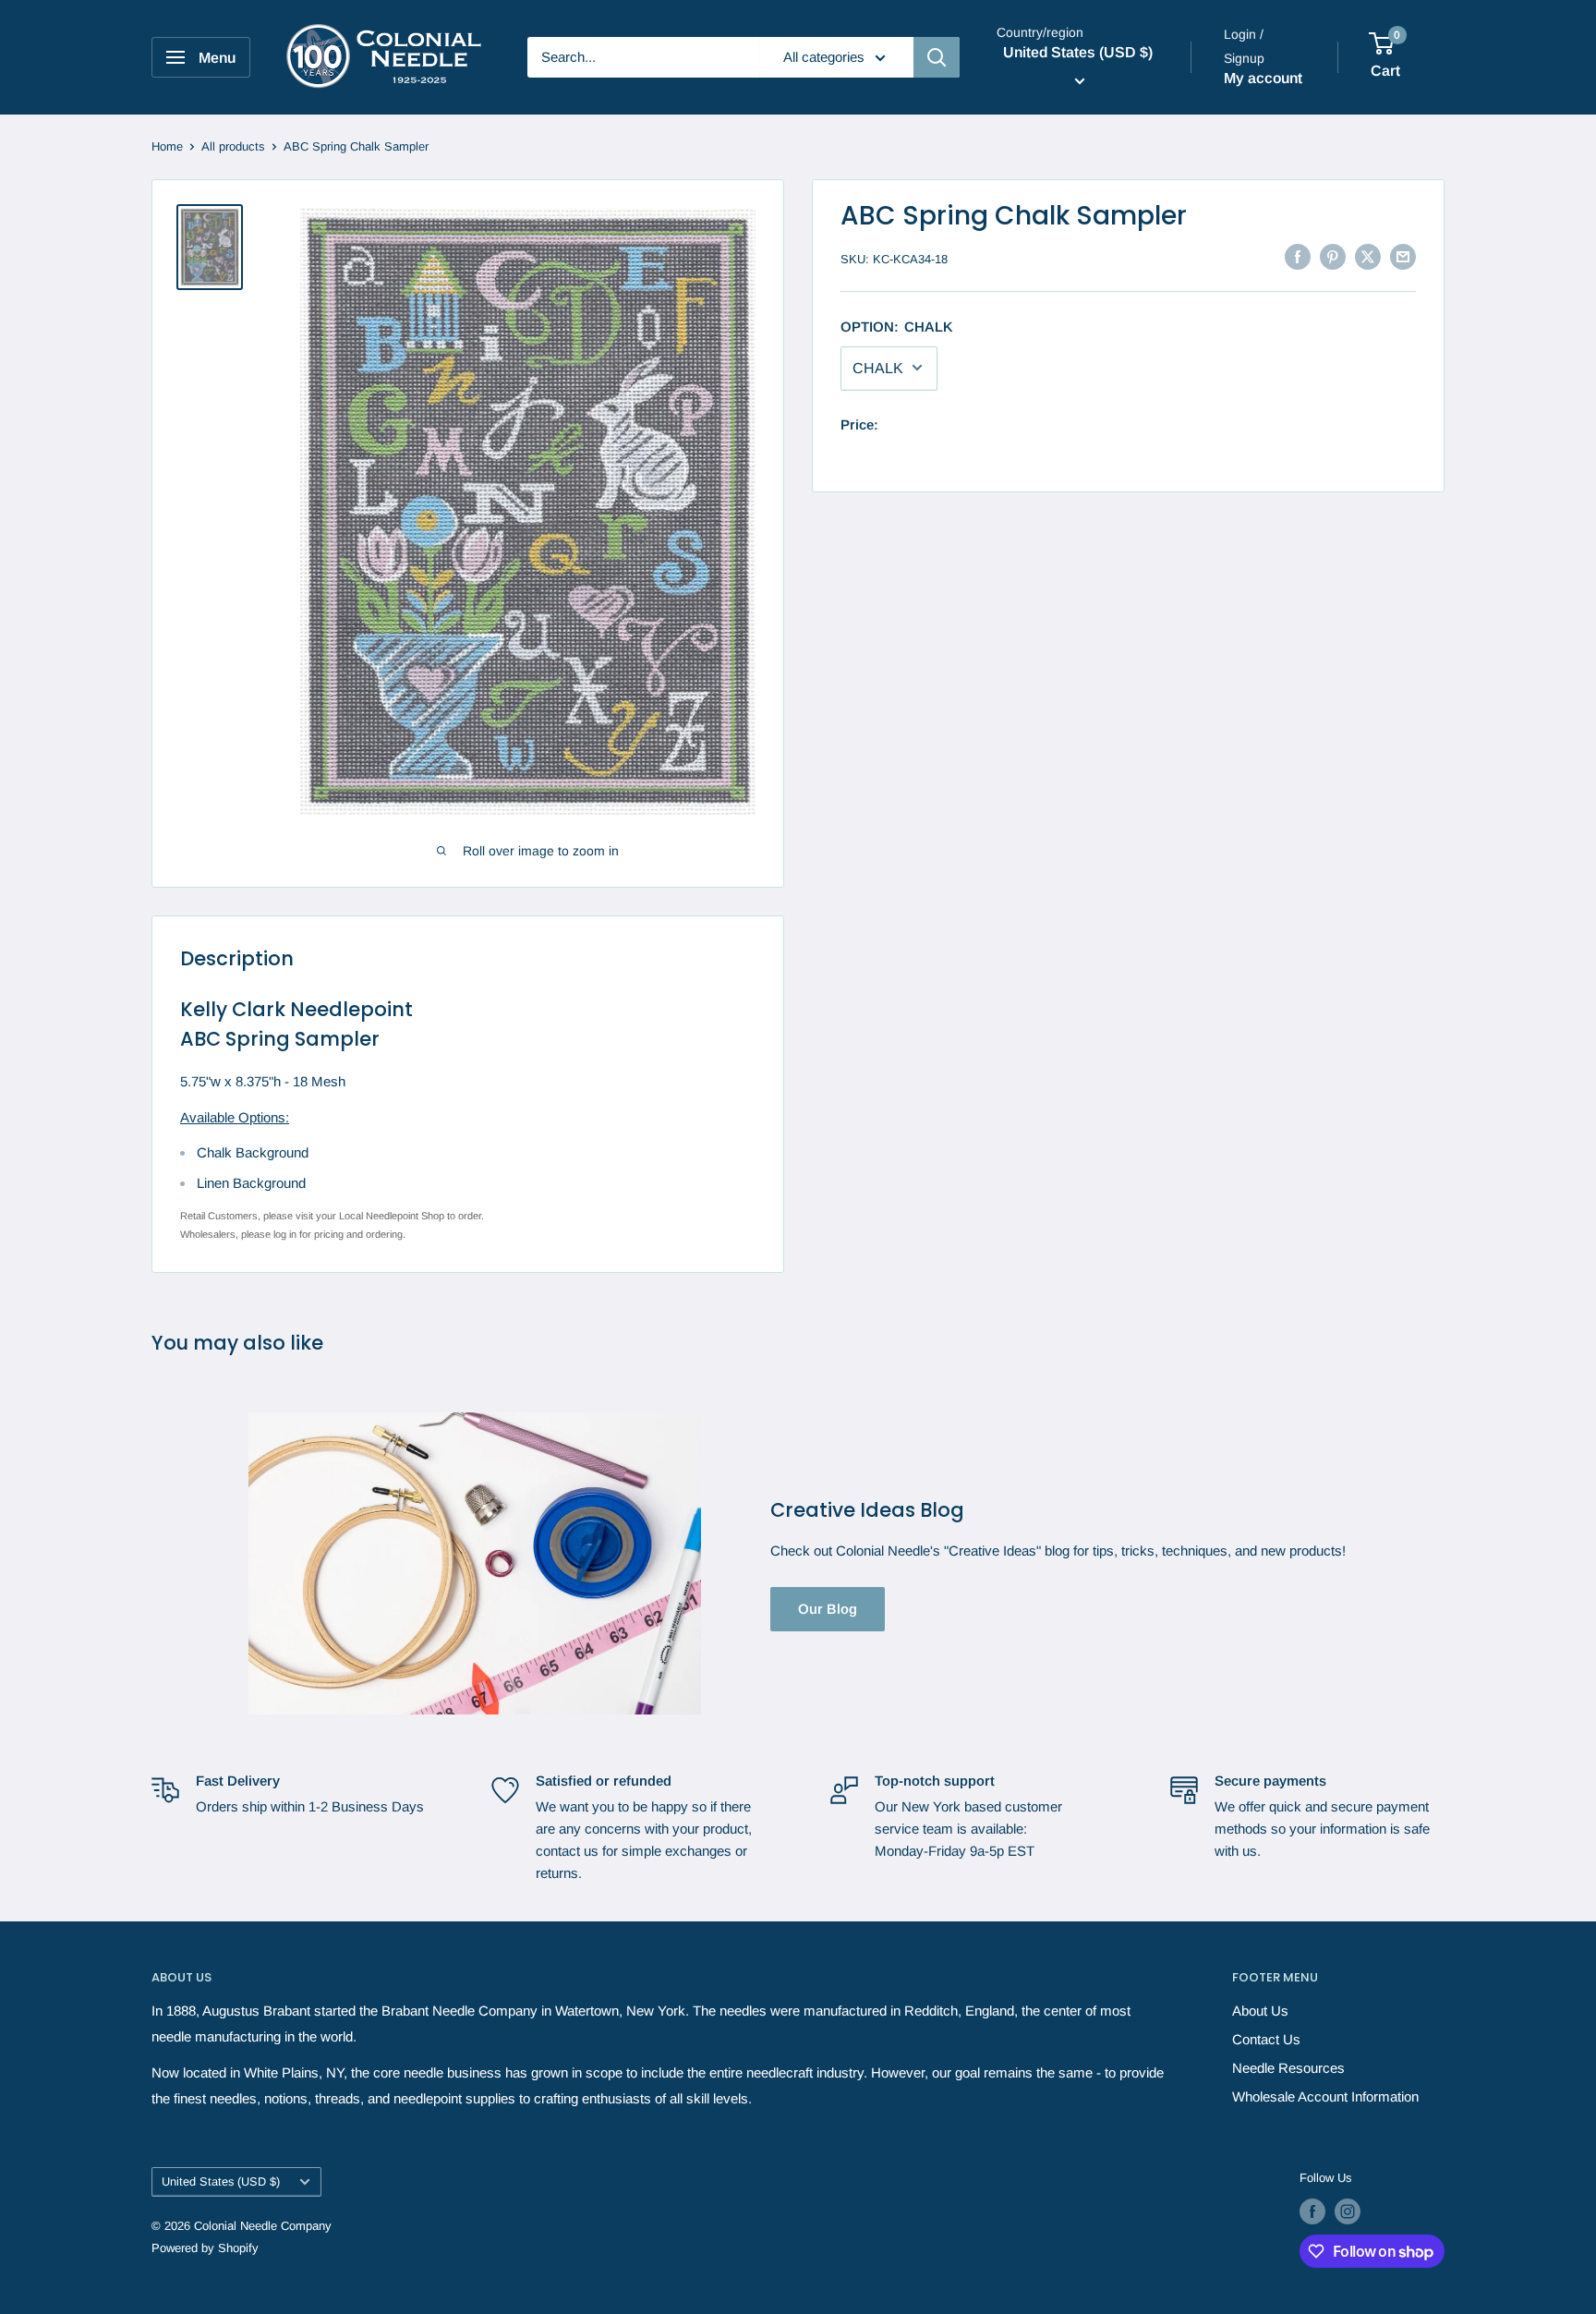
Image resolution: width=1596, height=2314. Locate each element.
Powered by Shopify (205, 2248)
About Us (1260, 2011)
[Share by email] (1403, 256)
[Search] (937, 57)
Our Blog (828, 1609)
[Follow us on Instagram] (1348, 2211)
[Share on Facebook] (1298, 256)
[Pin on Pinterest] (1333, 256)
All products (233, 146)
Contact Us (1266, 2039)
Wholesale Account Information (1325, 2096)
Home (167, 146)
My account (1263, 78)
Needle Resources (1288, 2068)
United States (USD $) (221, 2181)
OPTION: (897, 326)
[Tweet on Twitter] (1368, 256)
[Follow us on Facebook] (1312, 2211)
